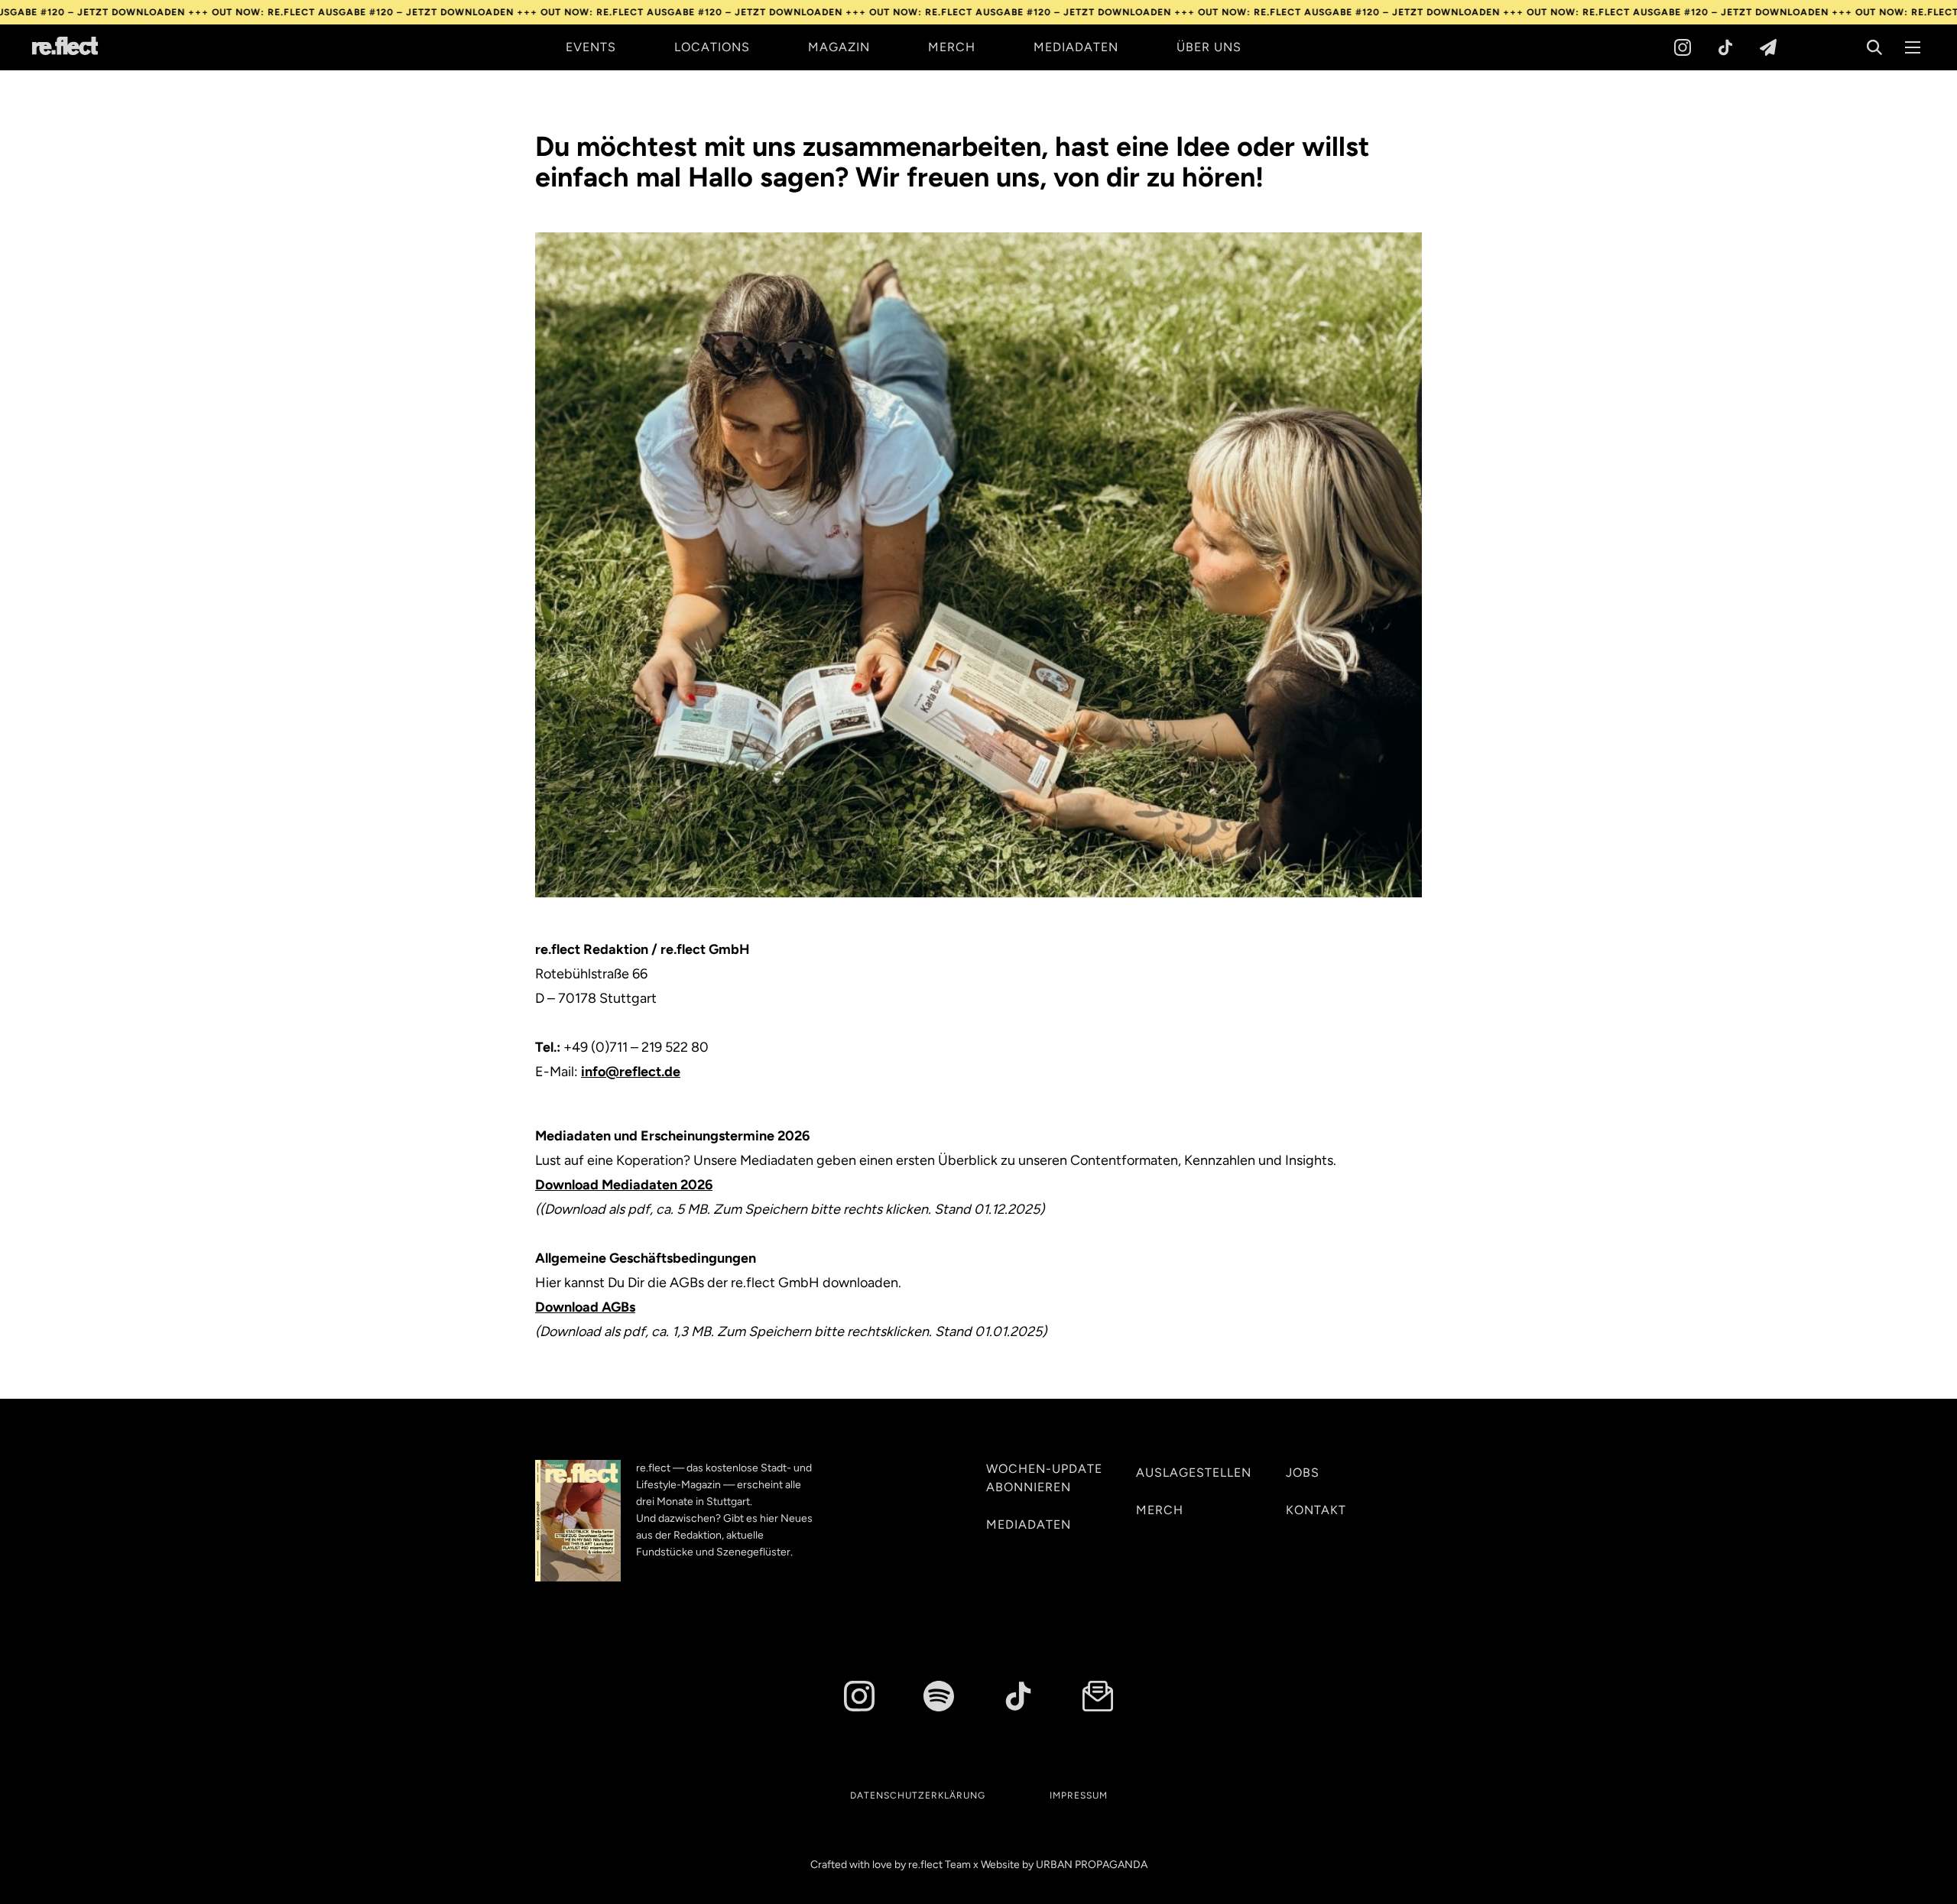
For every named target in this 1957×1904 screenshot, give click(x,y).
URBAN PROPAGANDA (1092, 1865)
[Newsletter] (1768, 47)
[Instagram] (1683, 47)
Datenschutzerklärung (918, 1795)
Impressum (1079, 1795)
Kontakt (1316, 1510)
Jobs (1303, 1473)
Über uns (1209, 47)
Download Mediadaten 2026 (624, 1185)
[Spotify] (939, 1696)
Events (591, 47)
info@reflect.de (631, 1072)
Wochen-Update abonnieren (1044, 1478)
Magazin (839, 47)
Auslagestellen (1194, 1473)
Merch (952, 47)
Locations (712, 47)
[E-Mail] (1098, 1696)
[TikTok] (1725, 47)
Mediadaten (1076, 47)
